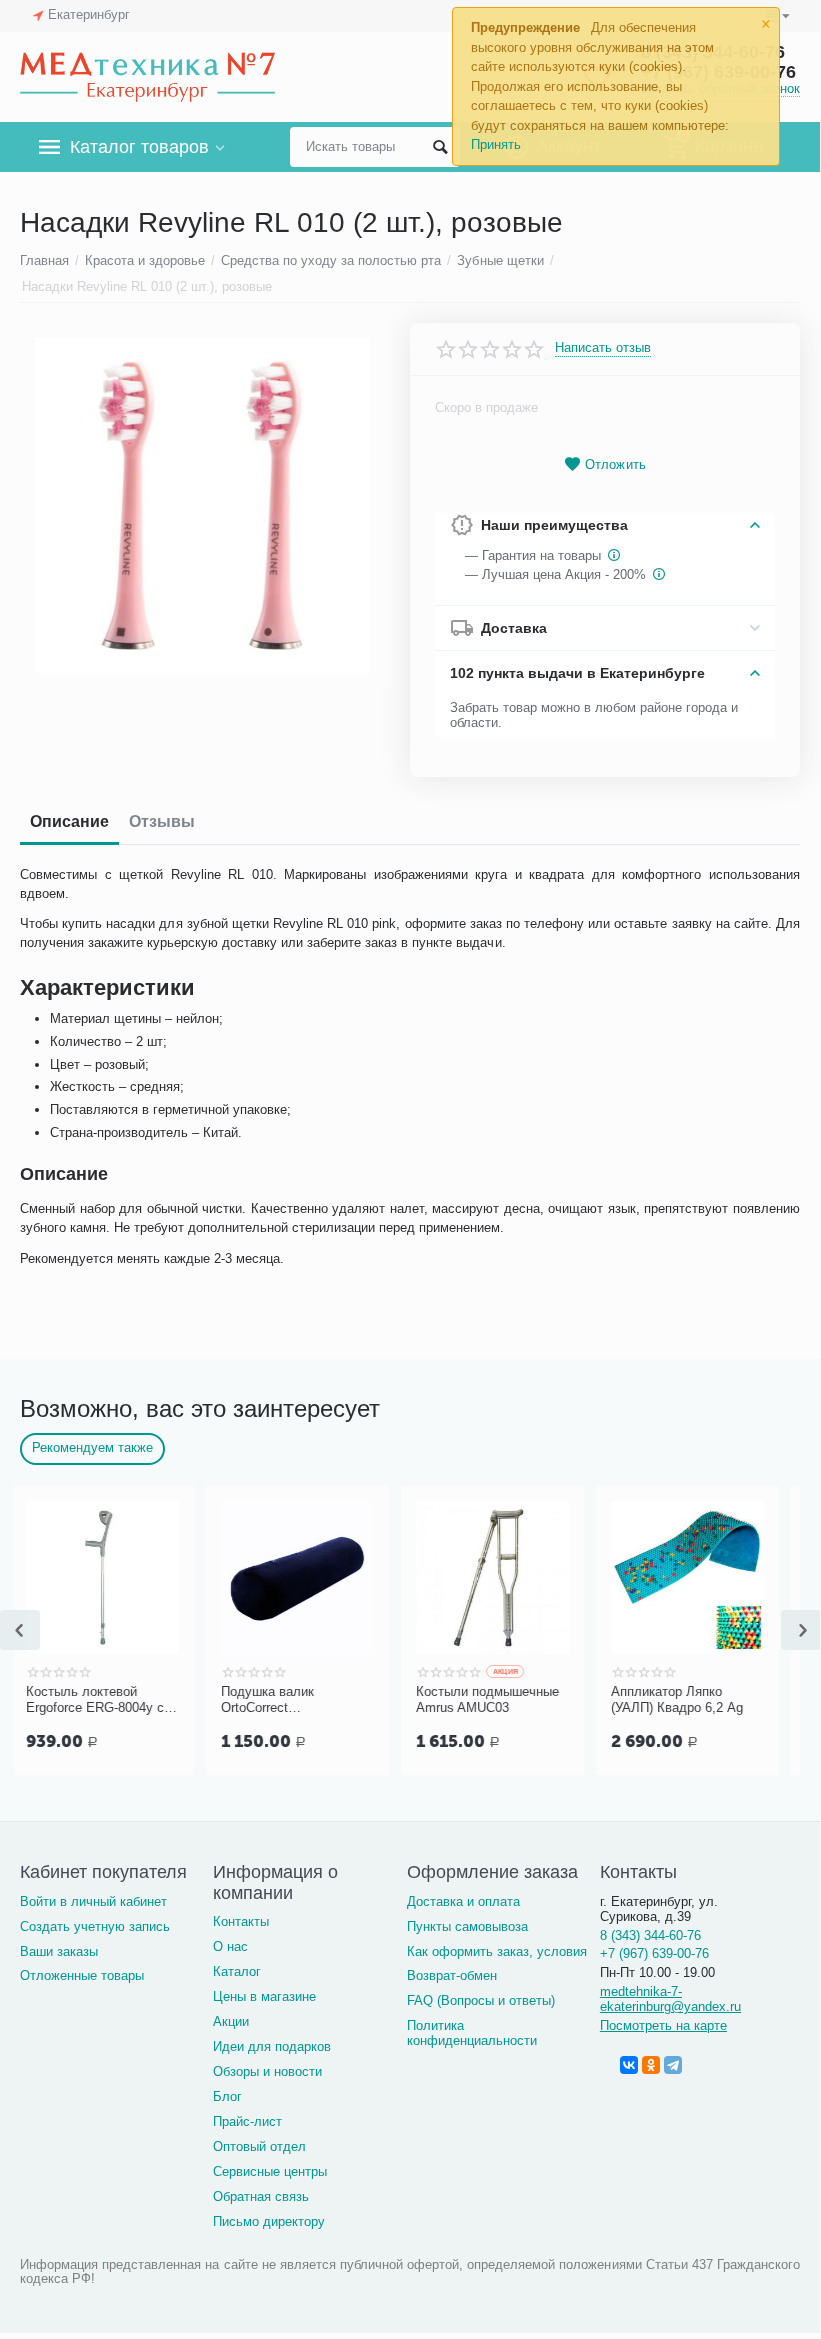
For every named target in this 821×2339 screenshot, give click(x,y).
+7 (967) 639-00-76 (654, 1953)
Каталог (237, 1971)
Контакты (241, 1921)
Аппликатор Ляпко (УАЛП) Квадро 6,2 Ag (534, 1699)
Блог (227, 2096)
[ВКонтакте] (629, 2065)
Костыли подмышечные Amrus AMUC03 (344, 1699)
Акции (231, 2021)
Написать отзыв (603, 348)
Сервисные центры (270, 2171)
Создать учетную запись (95, 1926)
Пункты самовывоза (467, 1926)
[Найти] (440, 147)
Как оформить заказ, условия (497, 1951)
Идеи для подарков (272, 2046)
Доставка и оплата (463, 1901)
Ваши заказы (59, 1951)
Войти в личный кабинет (93, 1901)
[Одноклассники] (651, 2065)
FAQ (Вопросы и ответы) (481, 2000)
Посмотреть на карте (663, 2025)
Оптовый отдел (259, 2146)
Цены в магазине (264, 1996)
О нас (230, 1946)
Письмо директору (269, 2221)
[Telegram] (673, 2065)
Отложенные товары (82, 1975)
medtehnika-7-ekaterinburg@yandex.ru (670, 1999)
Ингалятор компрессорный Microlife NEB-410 (734, 1699)
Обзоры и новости (267, 2071)
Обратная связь (261, 2196)
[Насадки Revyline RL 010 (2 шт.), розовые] (202, 505)
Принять (496, 144)
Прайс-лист (247, 2121)
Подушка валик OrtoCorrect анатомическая (124, 1700)
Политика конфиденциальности (472, 2033)
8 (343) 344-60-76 (650, 1935)
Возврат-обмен (452, 1975)
